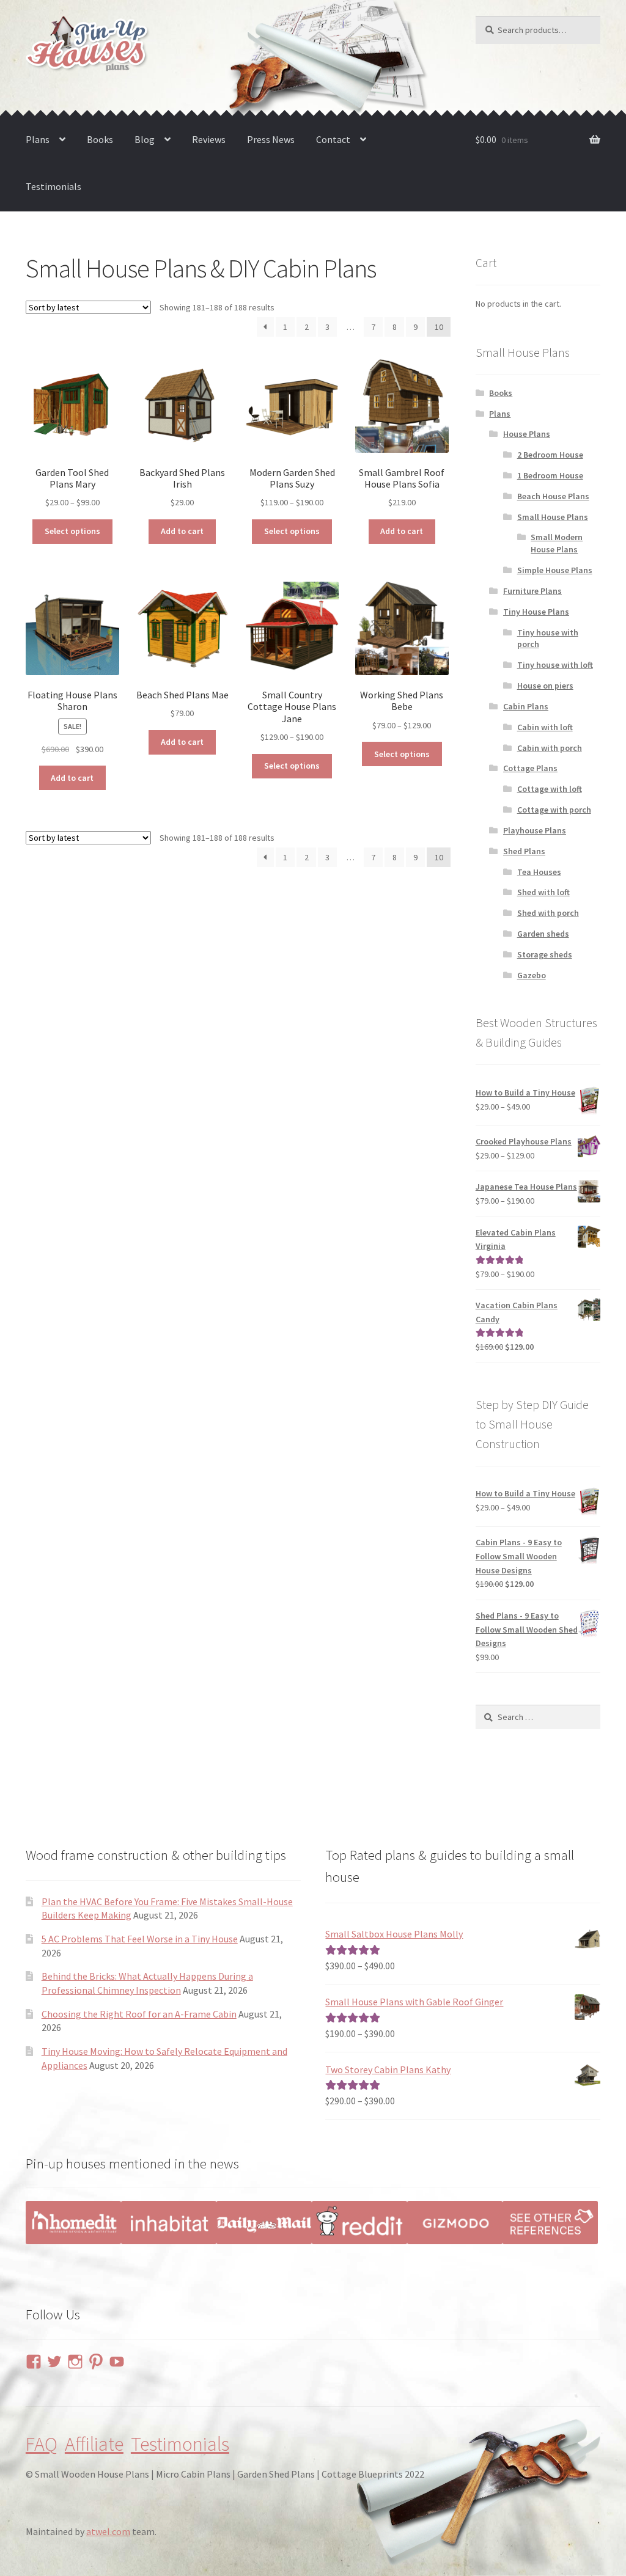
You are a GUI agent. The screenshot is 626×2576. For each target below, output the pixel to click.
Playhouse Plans (535, 830)
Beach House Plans (553, 496)
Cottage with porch (554, 810)
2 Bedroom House (550, 455)
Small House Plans (553, 517)
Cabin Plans (526, 706)
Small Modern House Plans (557, 543)
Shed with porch (548, 913)
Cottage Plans (530, 768)
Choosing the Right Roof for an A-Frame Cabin (139, 2014)
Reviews (209, 139)
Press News (271, 139)
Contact (333, 139)
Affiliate (94, 2444)
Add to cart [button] (182, 531)
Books (100, 139)
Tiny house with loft (555, 665)
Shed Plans (524, 851)
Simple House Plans (555, 570)
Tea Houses (539, 872)
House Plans (527, 434)
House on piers (545, 686)
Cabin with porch (550, 748)
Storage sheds (545, 954)
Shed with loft (543, 892)
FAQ (42, 2444)
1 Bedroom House (550, 475)
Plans (38, 139)
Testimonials (53, 186)
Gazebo (532, 975)
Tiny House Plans (536, 612)
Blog (145, 139)
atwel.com (108, 2531)
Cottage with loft (550, 789)
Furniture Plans (532, 591)
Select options (72, 531)
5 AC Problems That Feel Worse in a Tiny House (140, 1939)
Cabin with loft (545, 727)
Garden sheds (543, 934)
